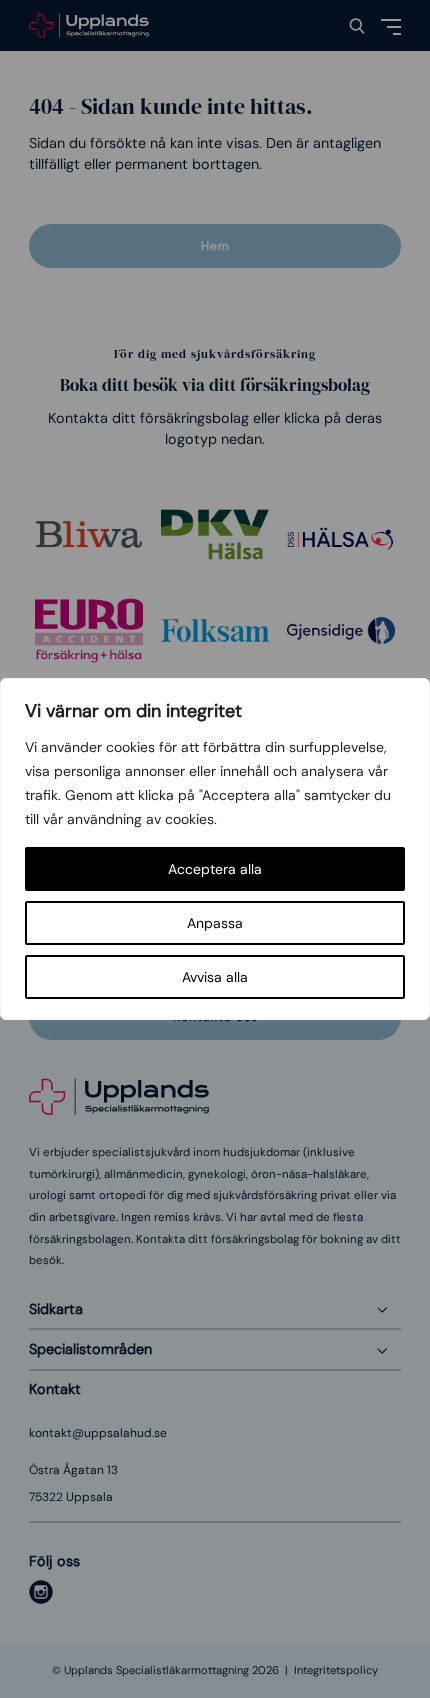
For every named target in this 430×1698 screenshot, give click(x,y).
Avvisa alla (215, 977)
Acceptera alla (215, 869)
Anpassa (215, 923)
